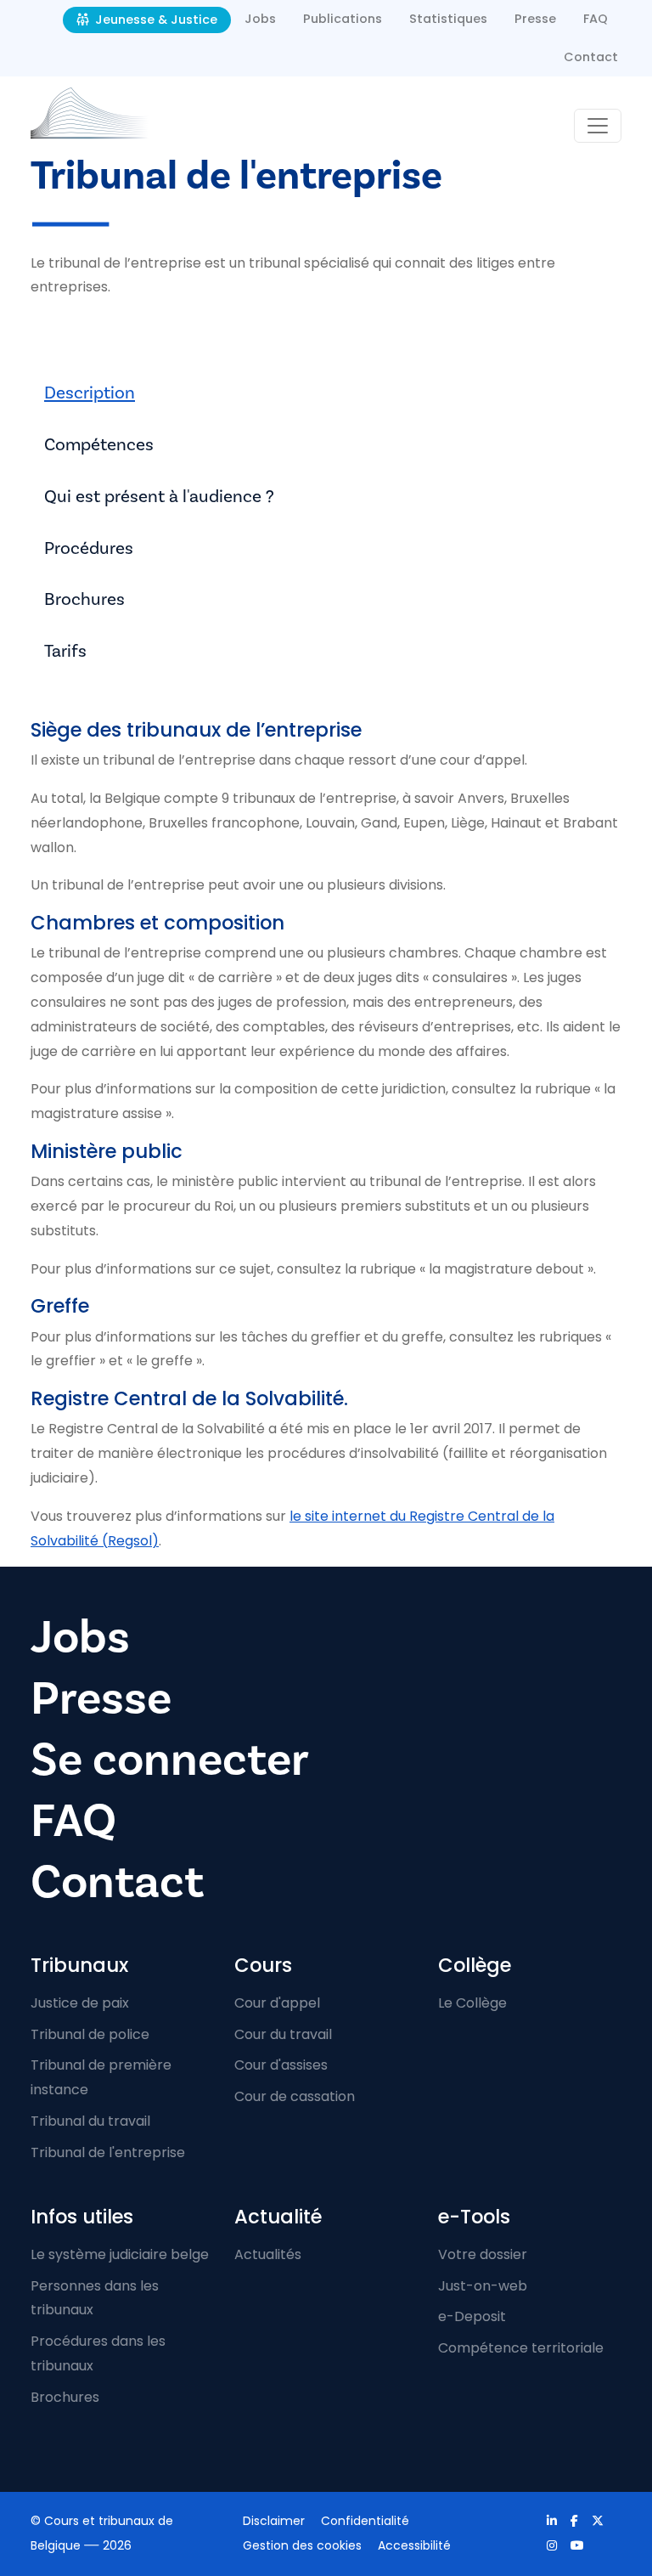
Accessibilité (414, 2545)
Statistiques (448, 19)
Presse (535, 19)
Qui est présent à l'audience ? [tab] (159, 497)
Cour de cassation (295, 2096)
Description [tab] (90, 393)
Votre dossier (483, 2254)
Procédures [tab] (89, 548)
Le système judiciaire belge (120, 2254)
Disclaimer (274, 2521)
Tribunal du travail (90, 2121)
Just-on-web (483, 2286)
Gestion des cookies (302, 2545)
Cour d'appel (277, 2003)
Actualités (268, 2254)
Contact (591, 57)
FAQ (596, 19)
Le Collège (472, 2003)
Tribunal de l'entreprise (108, 2152)
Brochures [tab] (84, 599)
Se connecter (170, 1760)
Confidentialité (365, 2521)
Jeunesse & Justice (155, 20)
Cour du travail (283, 2034)
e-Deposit (472, 2316)
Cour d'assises (281, 2065)
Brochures (65, 2397)
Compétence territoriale (521, 2348)
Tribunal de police (90, 2034)
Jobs (260, 19)
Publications (343, 19)
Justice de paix (80, 2003)
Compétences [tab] (99, 445)
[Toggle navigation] (598, 126)
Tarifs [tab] (65, 651)
